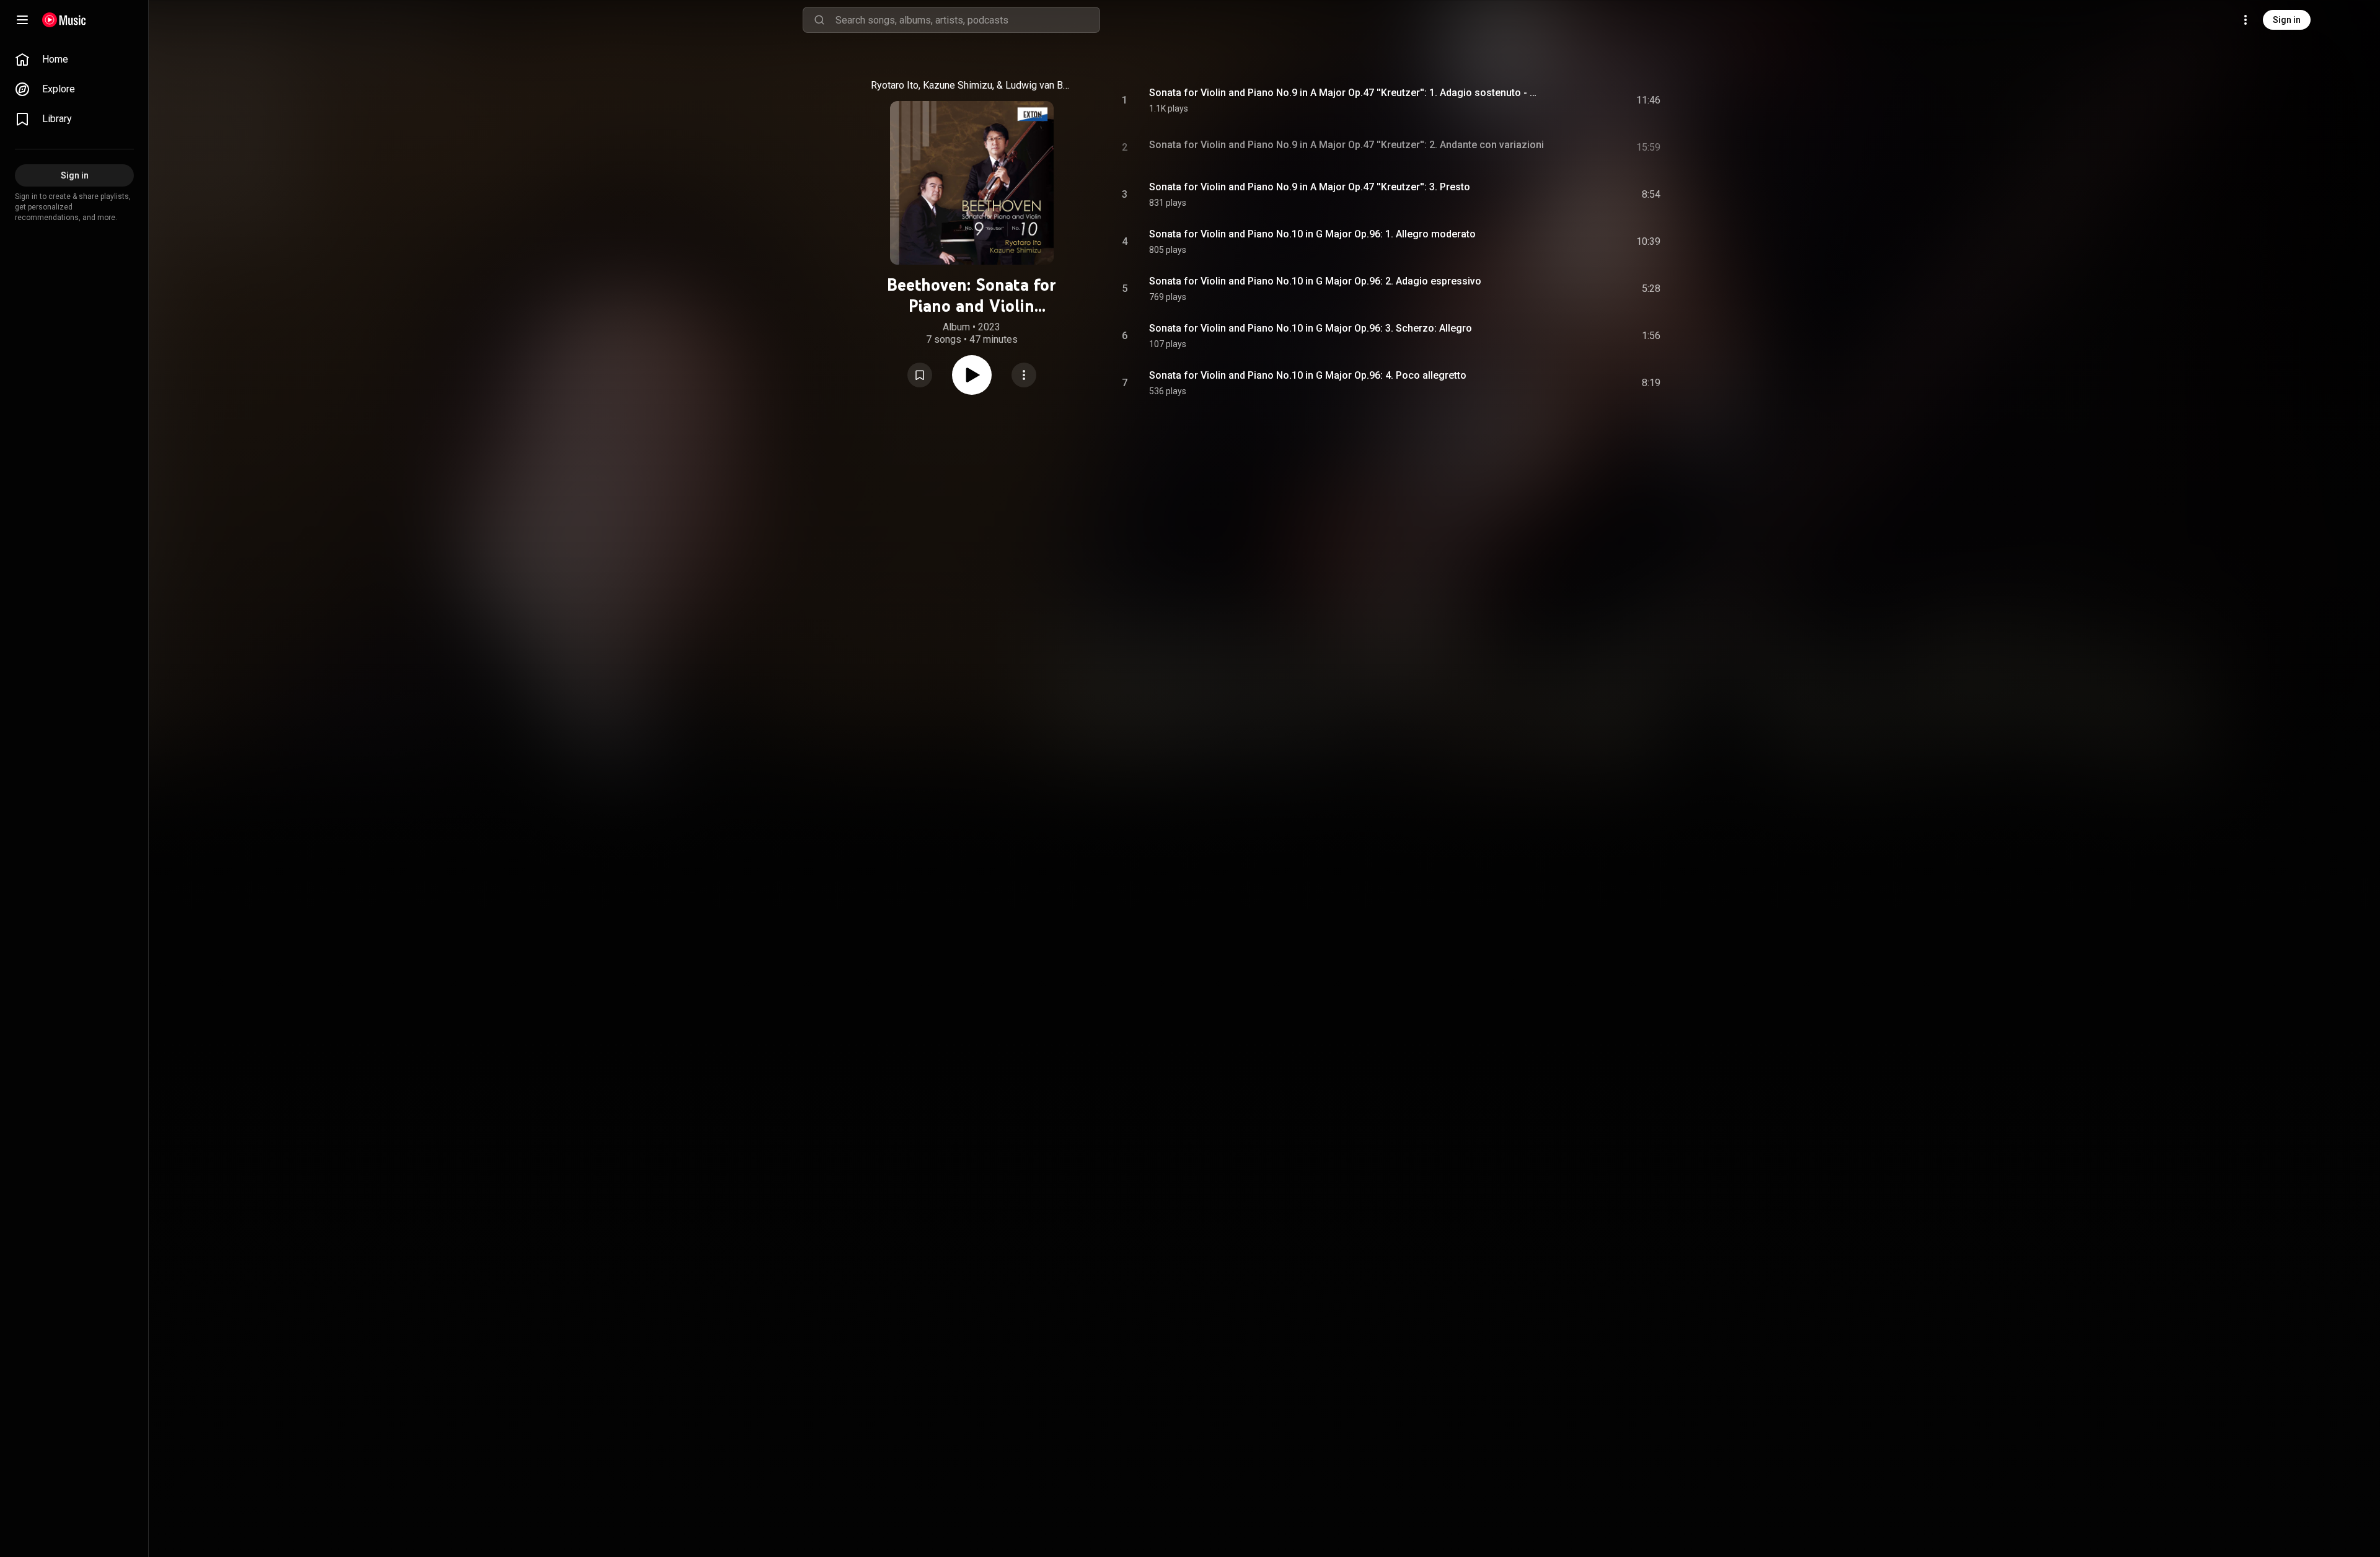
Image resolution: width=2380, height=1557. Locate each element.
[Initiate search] (819, 20)
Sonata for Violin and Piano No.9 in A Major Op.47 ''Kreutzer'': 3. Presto (1310, 187)
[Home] (64, 20)
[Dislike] (1581, 100)
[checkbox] (1652, 100)
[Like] (1558, 100)
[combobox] (967, 20)
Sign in (2287, 20)
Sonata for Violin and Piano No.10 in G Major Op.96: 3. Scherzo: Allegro (1311, 328)
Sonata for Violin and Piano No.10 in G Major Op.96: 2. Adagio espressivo (1315, 281)
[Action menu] (1024, 375)
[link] (74, 60)
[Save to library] (920, 375)
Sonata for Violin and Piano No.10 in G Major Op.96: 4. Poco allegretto (1308, 375)
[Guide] (22, 20)
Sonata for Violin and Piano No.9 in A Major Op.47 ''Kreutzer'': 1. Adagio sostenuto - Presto (1343, 93)
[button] (920, 375)
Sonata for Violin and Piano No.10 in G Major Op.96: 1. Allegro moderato (1312, 234)
